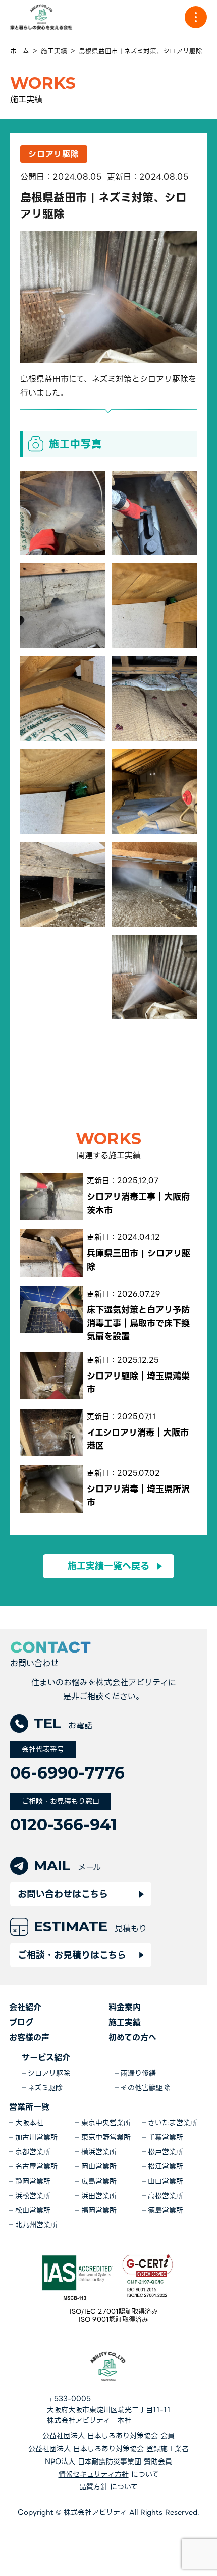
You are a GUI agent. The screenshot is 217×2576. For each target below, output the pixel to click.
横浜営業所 (99, 2152)
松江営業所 (166, 2167)
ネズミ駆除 (45, 2088)
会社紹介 (25, 2007)
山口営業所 (166, 2181)
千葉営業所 (166, 2137)
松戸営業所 (166, 2152)
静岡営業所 (33, 2181)
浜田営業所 (99, 2196)
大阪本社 (29, 2123)
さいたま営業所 (173, 2123)
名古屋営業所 (36, 2167)
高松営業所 (166, 2196)
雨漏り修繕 (138, 2073)
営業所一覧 (29, 2107)
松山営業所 (33, 2211)
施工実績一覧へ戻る (108, 1566)
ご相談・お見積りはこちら (72, 1955)
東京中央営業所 (106, 2123)
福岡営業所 (99, 2211)
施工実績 (125, 2022)
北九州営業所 (36, 2225)
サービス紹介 (46, 2058)
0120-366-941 (64, 1825)
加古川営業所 (36, 2137)
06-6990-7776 (67, 1773)
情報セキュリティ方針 (94, 2474)
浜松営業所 (33, 2196)
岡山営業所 (99, 2167)
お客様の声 (29, 2038)
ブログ (21, 2022)
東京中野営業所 (106, 2137)
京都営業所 (33, 2152)
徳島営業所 (166, 2211)
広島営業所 (99, 2181)
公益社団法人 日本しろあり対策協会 (100, 2436)
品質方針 (93, 2487)
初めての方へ (132, 2038)
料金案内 (125, 2007)
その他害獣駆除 (145, 2088)
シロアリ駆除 (49, 2073)
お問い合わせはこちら (63, 1894)
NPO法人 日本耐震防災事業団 (93, 2462)
